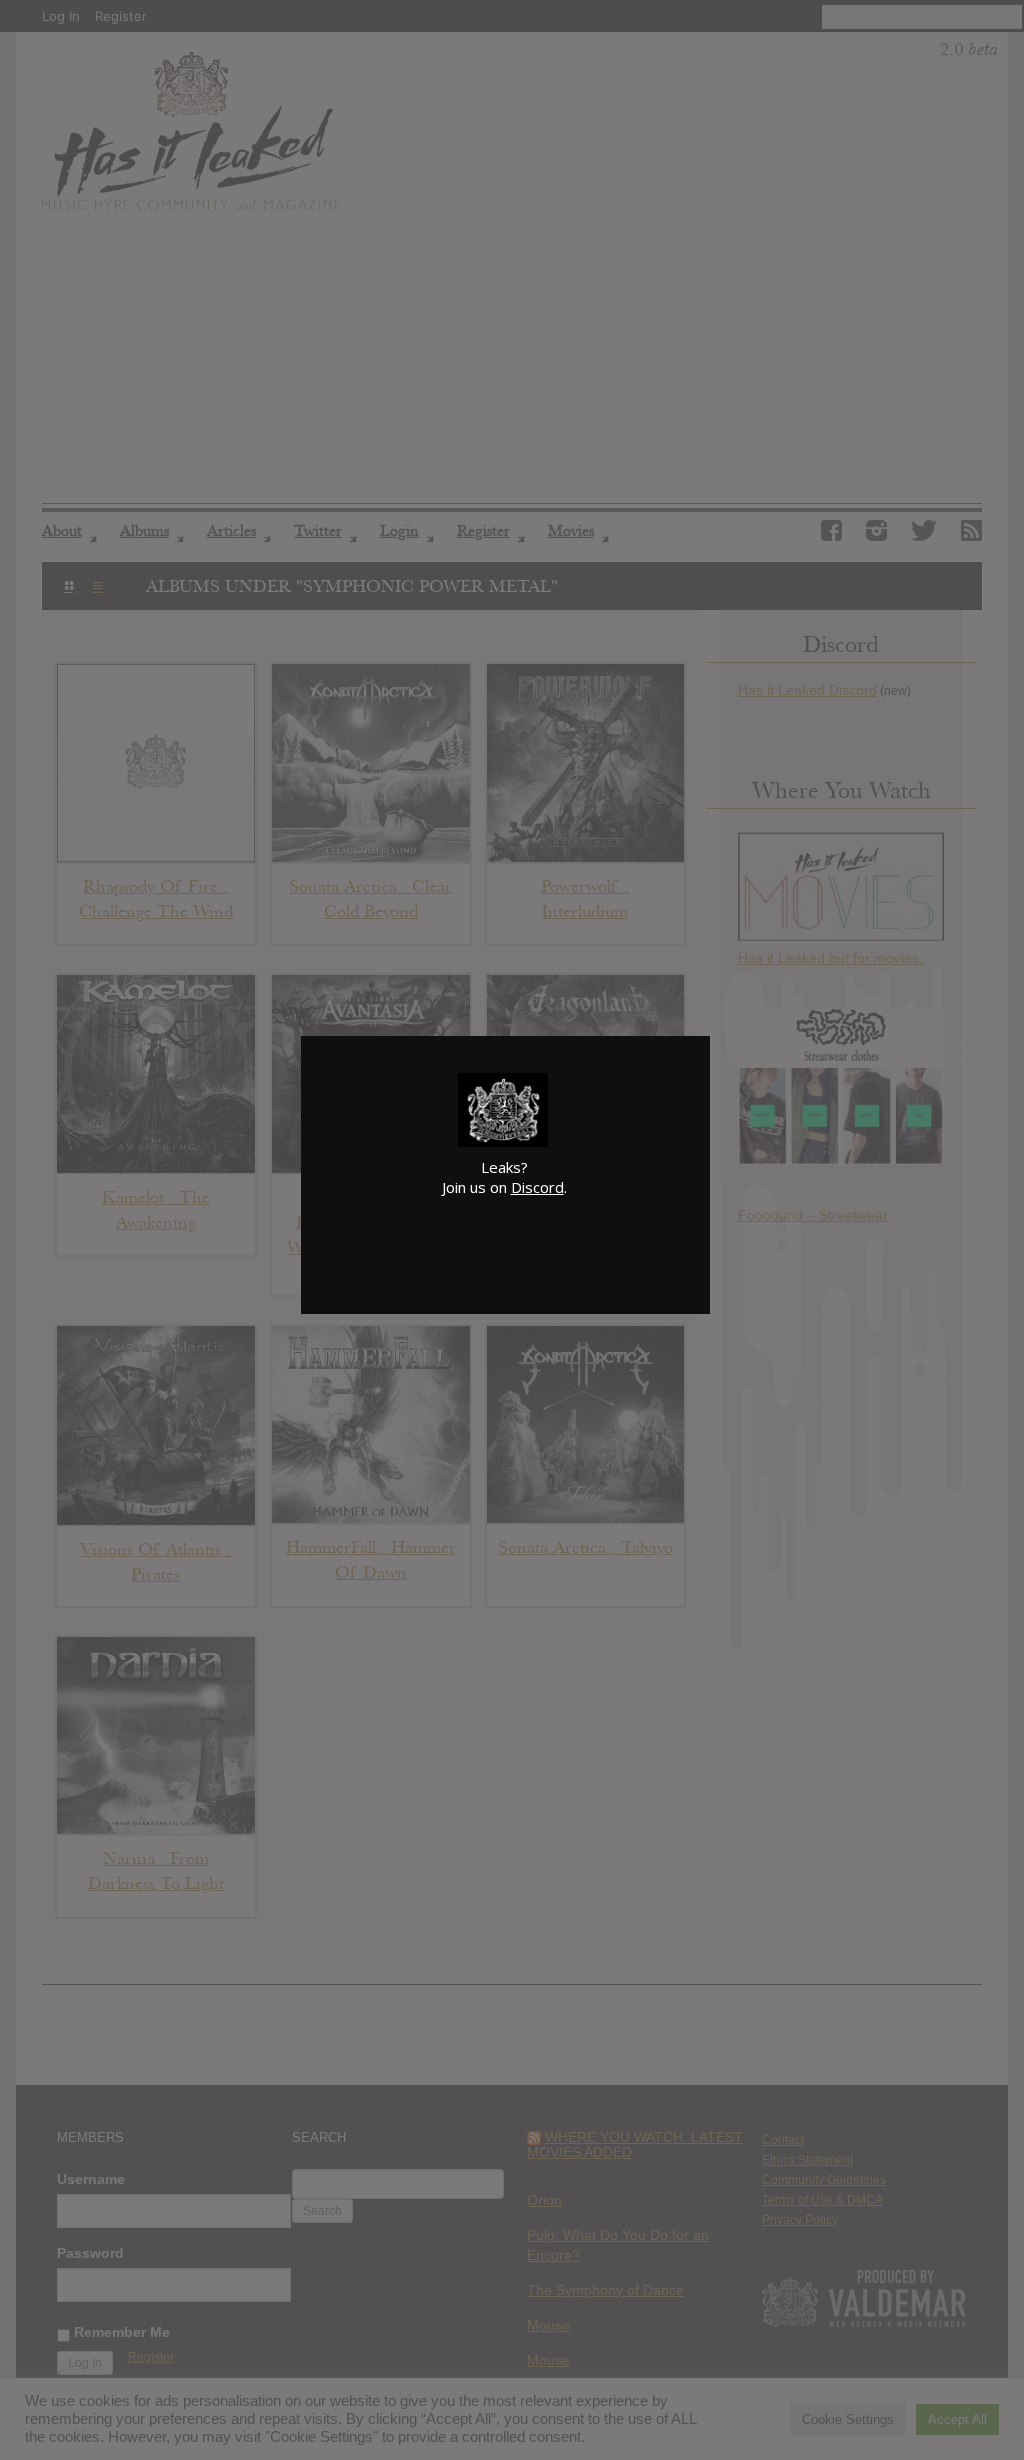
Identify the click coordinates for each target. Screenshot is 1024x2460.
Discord (537, 1187)
